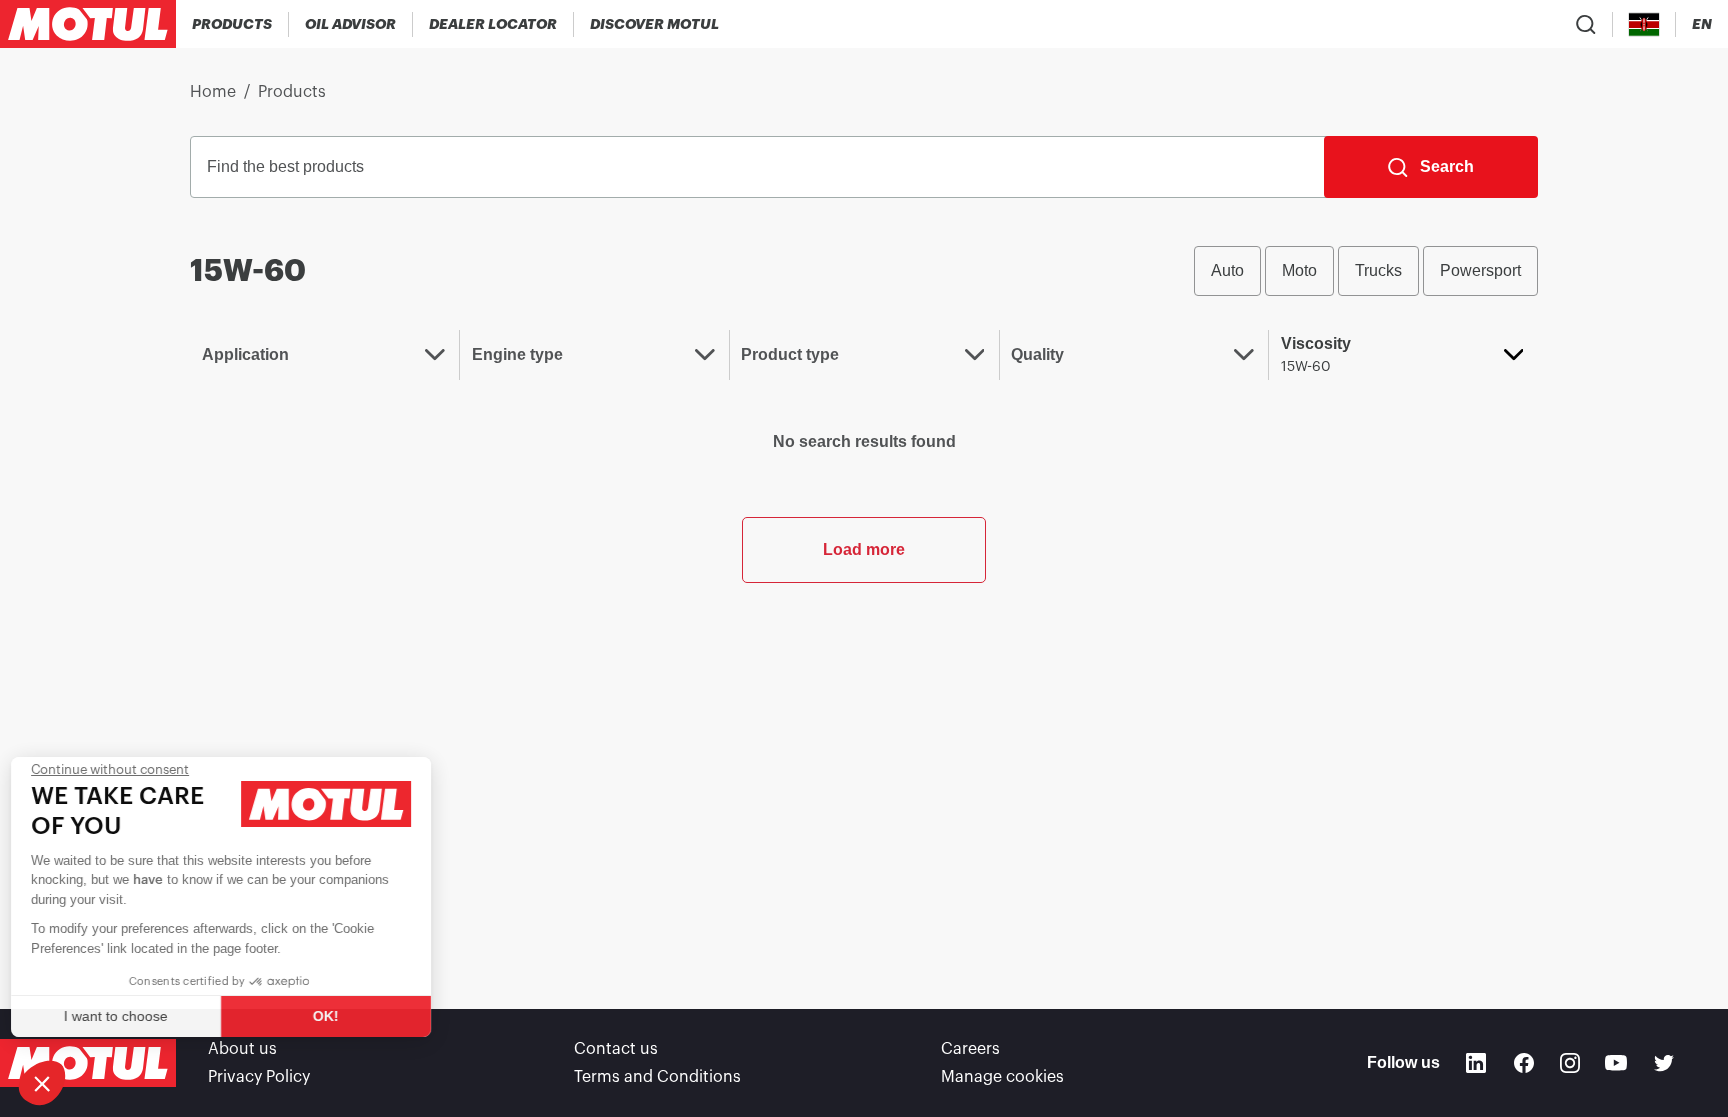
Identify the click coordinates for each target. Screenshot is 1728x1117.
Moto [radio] (1299, 270)
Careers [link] (970, 1049)
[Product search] (1586, 24)
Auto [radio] (1227, 270)
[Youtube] (1616, 1063)
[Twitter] (1664, 1063)
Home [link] (213, 92)
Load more (864, 549)
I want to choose (125, 1016)
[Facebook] (1524, 1063)
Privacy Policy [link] (259, 1077)
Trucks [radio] (1378, 270)
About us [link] (242, 1049)
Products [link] (292, 92)
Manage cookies (1002, 1077)
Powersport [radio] (1480, 270)
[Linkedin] (1476, 1063)
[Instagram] (1570, 1063)
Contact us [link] (616, 1049)
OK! (335, 1016)
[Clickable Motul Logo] (88, 24)
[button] (42, 1083)
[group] (1366, 271)
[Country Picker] (1644, 24)
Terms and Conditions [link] (657, 1077)
